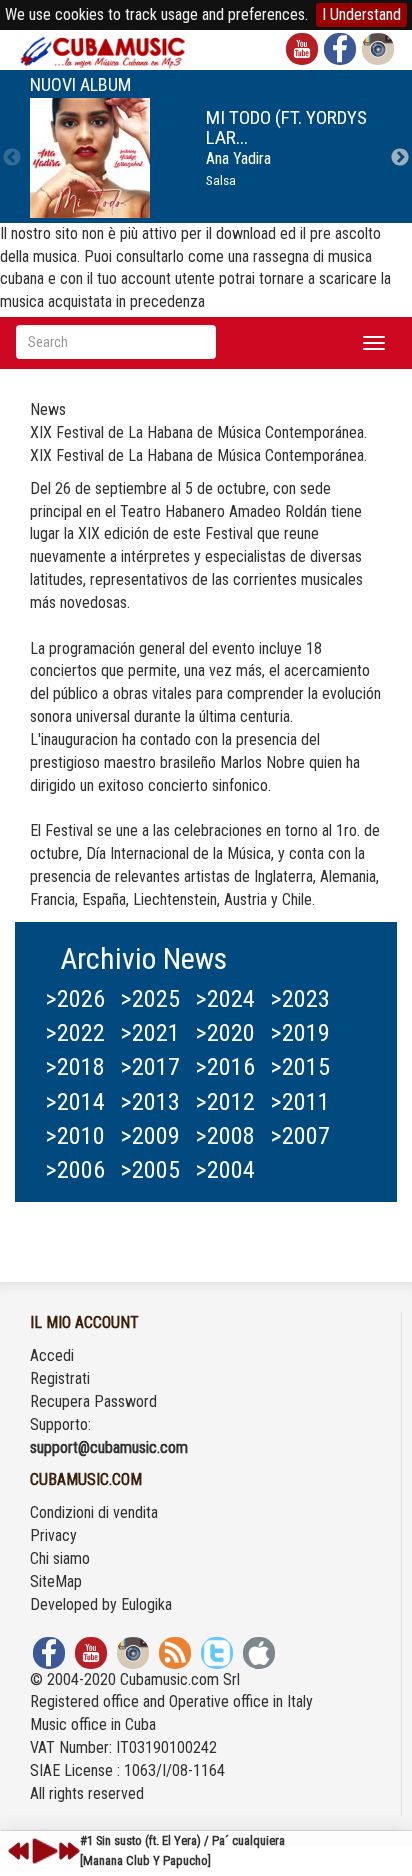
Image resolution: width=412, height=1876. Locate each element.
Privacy (53, 1535)
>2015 (300, 1067)
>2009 (150, 1136)
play (42, 1851)
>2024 (225, 999)
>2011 (300, 1102)
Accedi (52, 1355)
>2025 (150, 999)
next (69, 1851)
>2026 (75, 999)
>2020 (225, 1033)
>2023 (300, 999)
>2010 (75, 1136)
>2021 (150, 1033)
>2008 (225, 1136)
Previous (12, 158)
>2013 (150, 1102)
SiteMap (56, 1581)
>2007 (300, 1136)
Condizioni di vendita (94, 1512)
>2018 (75, 1067)
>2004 (225, 1170)
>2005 (150, 1170)
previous (19, 1851)
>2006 (75, 1170)
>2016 (225, 1067)
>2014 (75, 1102)
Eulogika (146, 1604)
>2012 (225, 1102)
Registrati (60, 1378)
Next (400, 158)
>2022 (75, 1033)
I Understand (361, 14)
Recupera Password (93, 1401)
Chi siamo (60, 1558)
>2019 (300, 1033)
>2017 (150, 1067)
